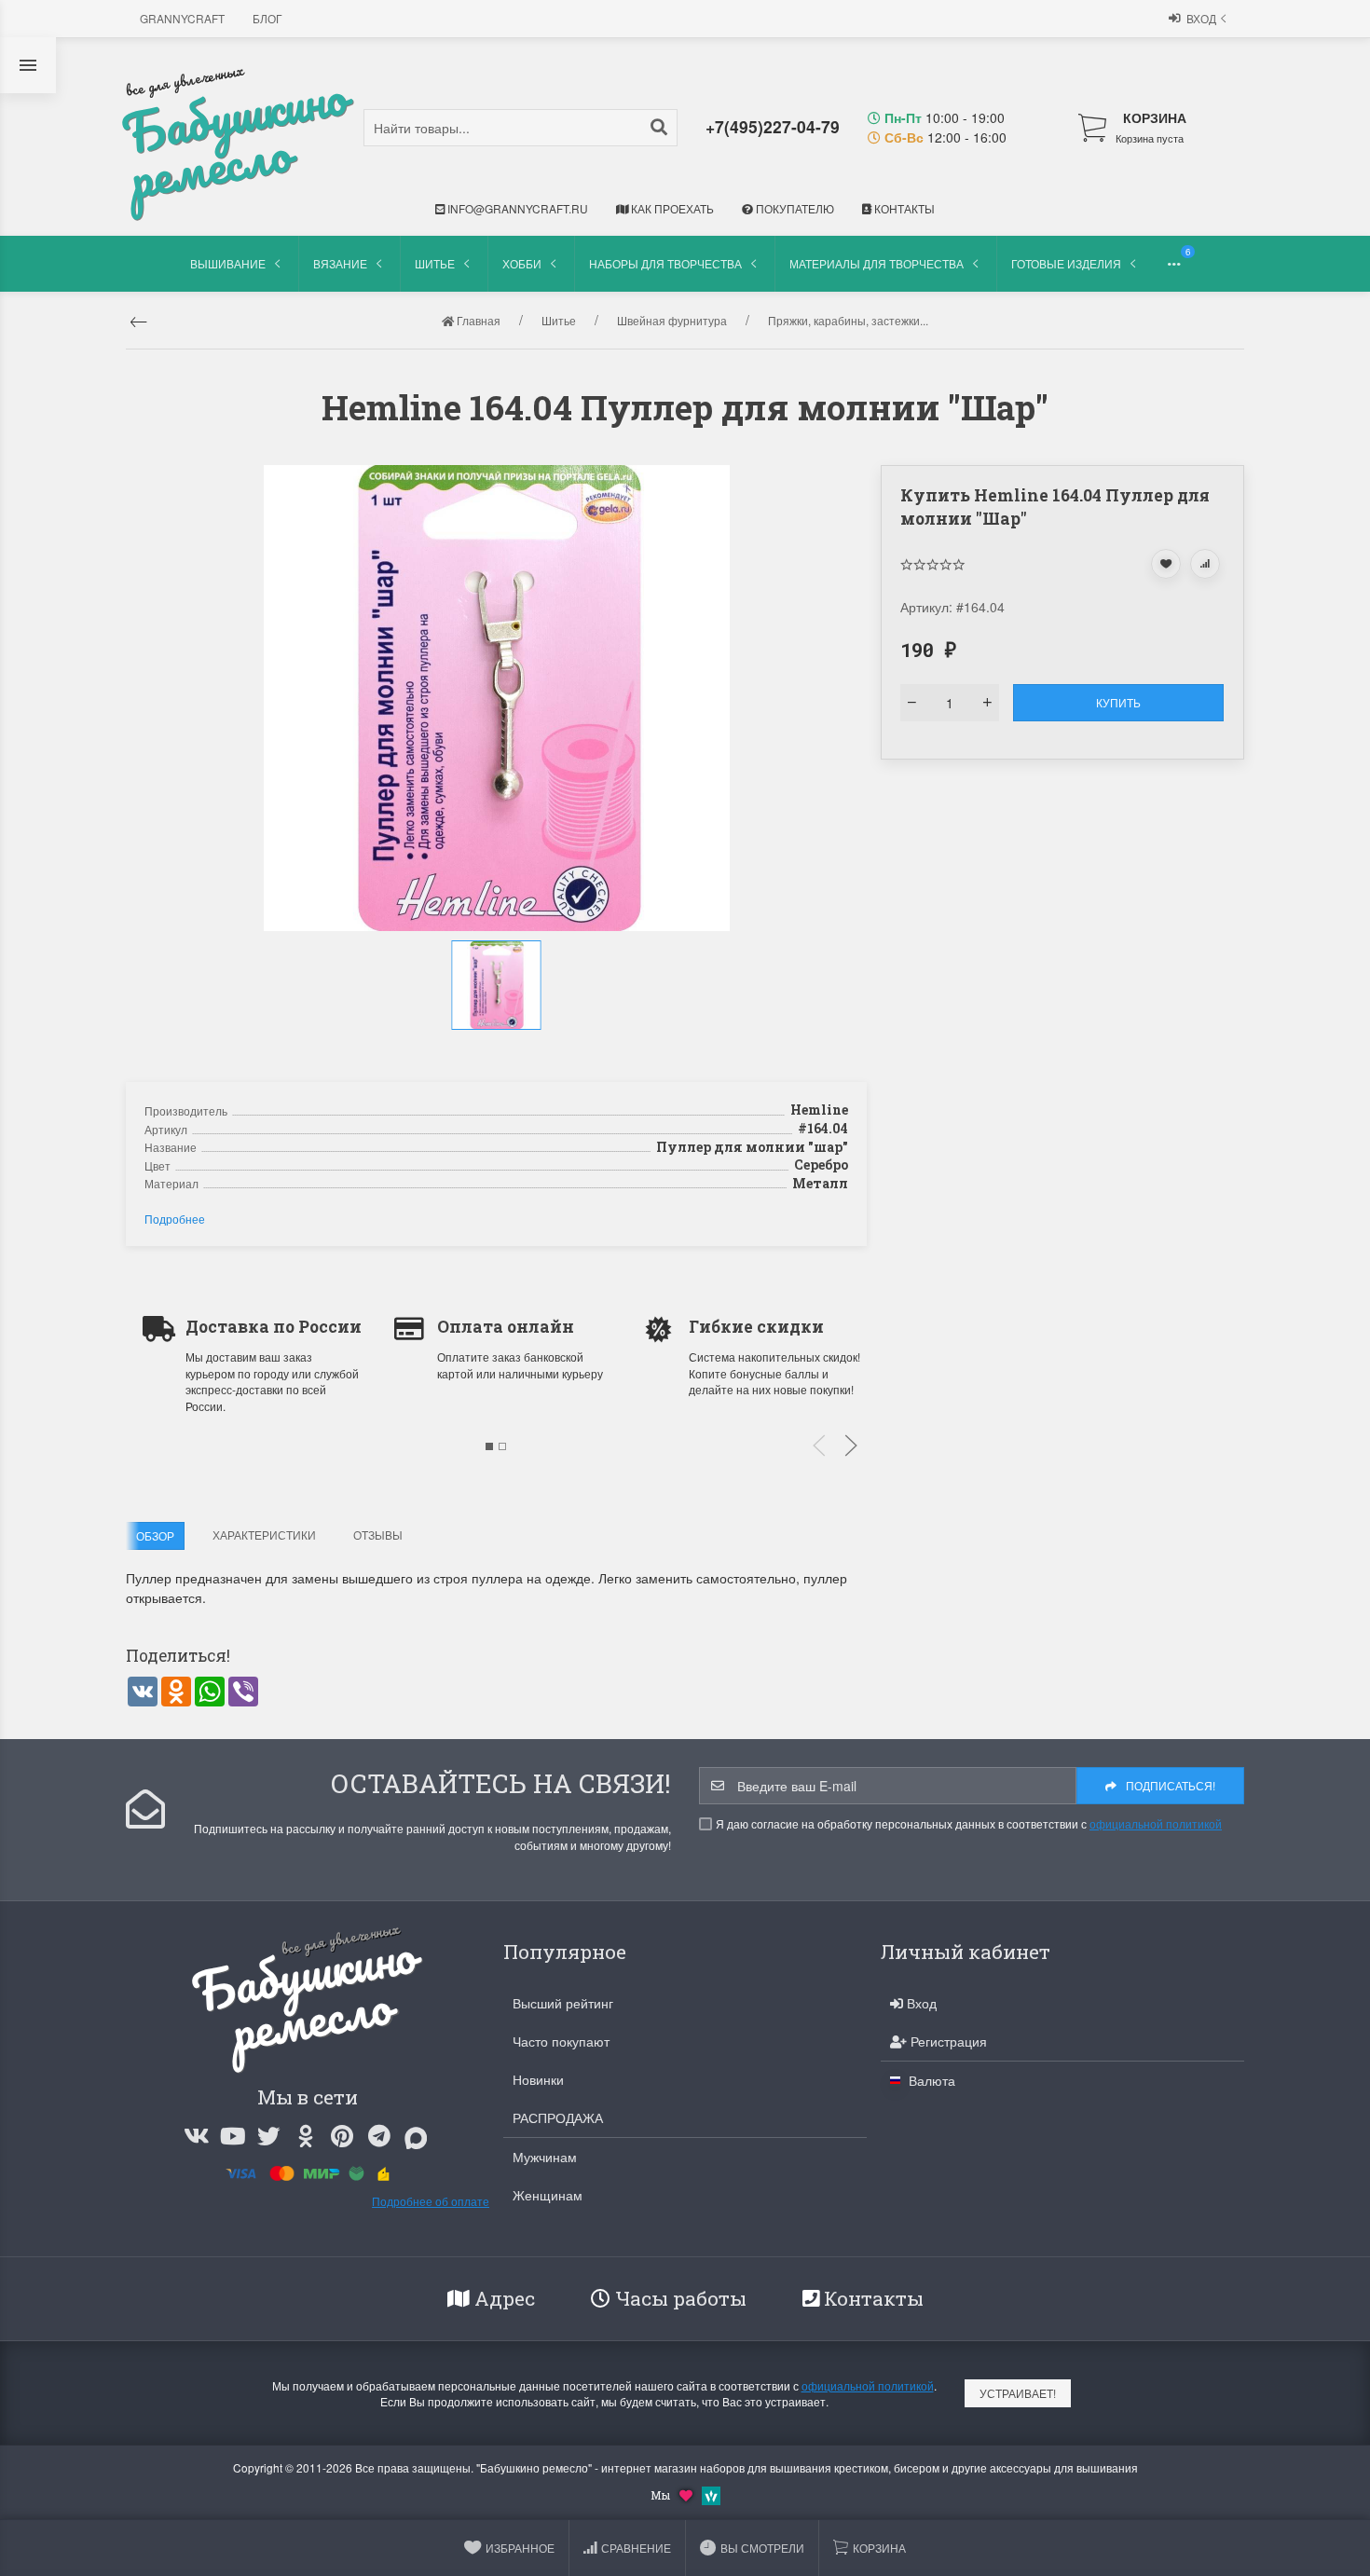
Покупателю (794, 208)
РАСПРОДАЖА (558, 2117)
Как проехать (671, 208)
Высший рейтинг (563, 2003)
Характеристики (264, 1535)
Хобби (522, 263)
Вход (1201, 18)
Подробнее (175, 1219)
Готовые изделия (1066, 263)
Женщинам (548, 2195)
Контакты (903, 208)
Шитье (435, 263)
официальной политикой (1156, 1823)
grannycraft (182, 18)
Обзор (155, 1535)
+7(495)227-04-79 (773, 126)
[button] (499, 1049)
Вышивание (228, 263)
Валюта (930, 2080)
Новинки (538, 2079)
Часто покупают (561, 2041)
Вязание (340, 263)
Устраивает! (1018, 2393)
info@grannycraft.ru (516, 208)
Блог (267, 18)
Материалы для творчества (877, 263)
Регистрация (947, 2041)
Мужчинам (545, 2157)
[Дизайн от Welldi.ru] (711, 2494)
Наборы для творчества (665, 263)
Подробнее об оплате (431, 2201)
